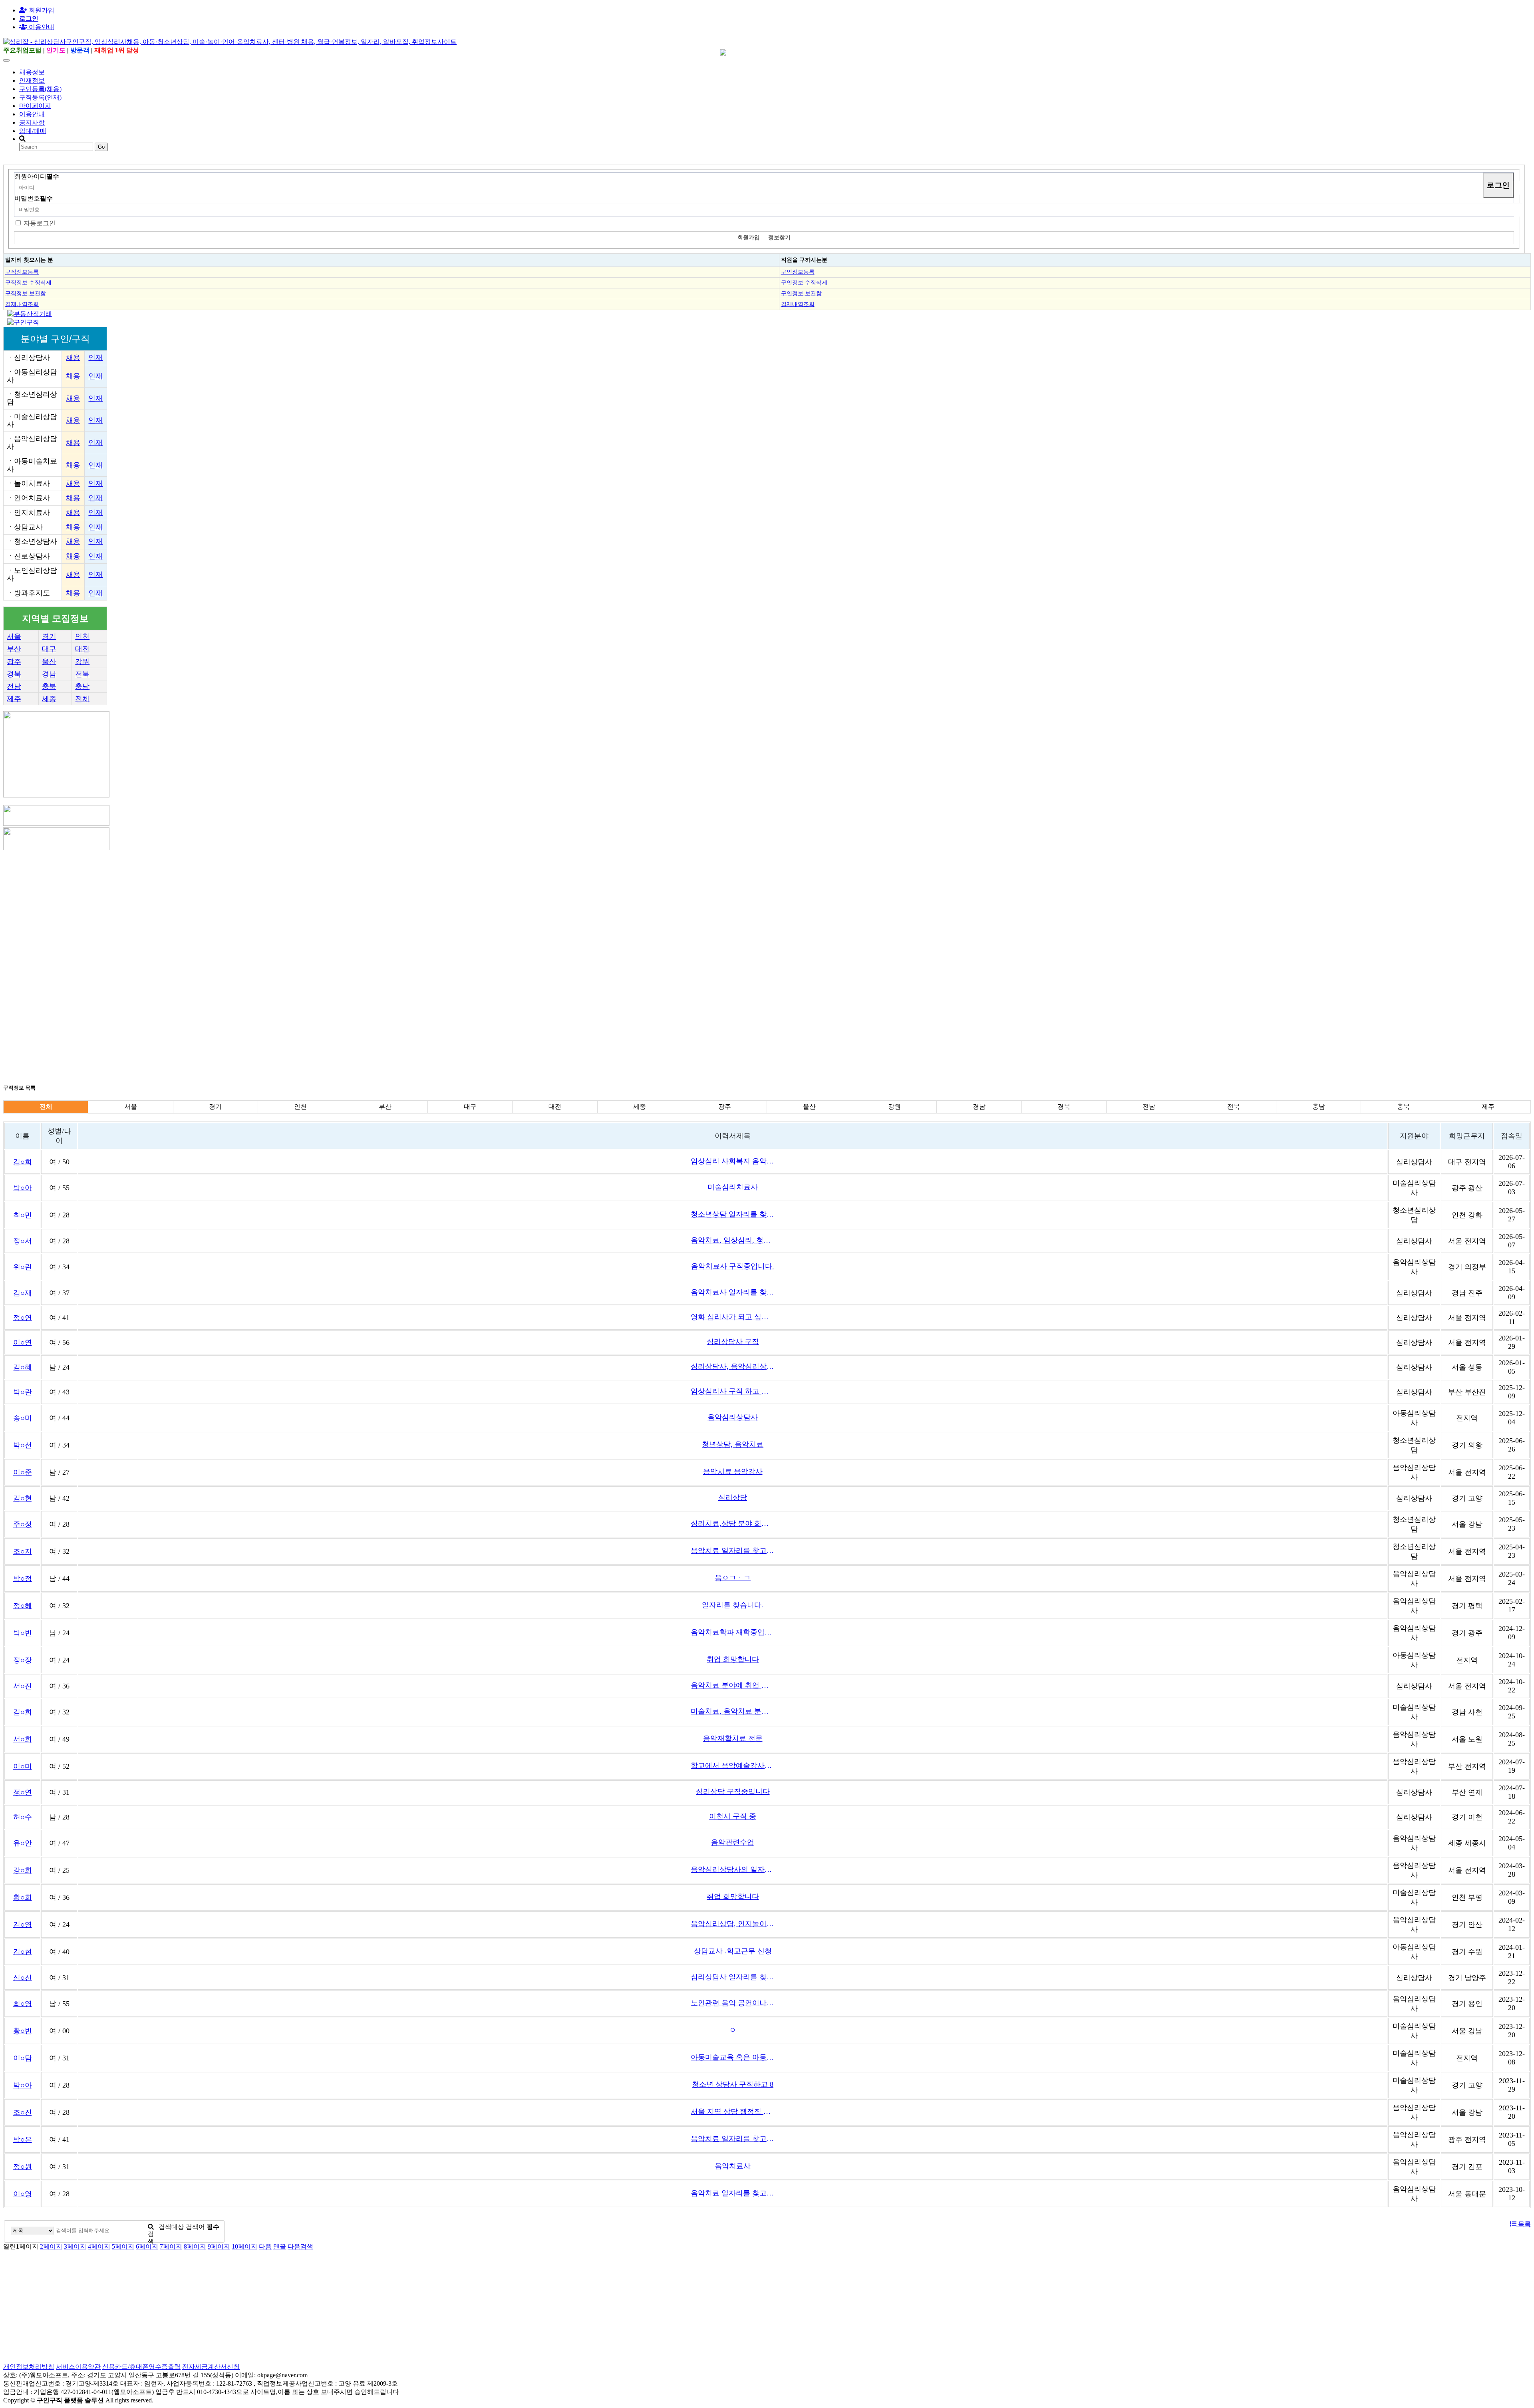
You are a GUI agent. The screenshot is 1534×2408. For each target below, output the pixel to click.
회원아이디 (37, 176)
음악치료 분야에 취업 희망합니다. (733, 1685)
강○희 (23, 1870)
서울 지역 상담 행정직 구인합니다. (733, 2112)
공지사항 (32, 122)
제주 (14, 699)
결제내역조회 (22, 304)
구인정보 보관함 (801, 293)
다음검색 (300, 2246)
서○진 (23, 1686)
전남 (14, 686)
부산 (14, 649)
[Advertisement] (243, 908)
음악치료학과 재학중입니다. (733, 1632)
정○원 (23, 2167)
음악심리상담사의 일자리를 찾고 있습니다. (733, 1869)
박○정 (23, 1579)
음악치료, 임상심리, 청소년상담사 (733, 1240)
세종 (49, 699)
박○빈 (23, 1633)
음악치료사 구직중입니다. (733, 1266)
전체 (82, 699)
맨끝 (280, 2246)
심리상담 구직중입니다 (733, 1792)
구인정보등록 (798, 272)
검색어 (203, 2227)
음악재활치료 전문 (733, 1738)
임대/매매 (33, 131)
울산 (49, 662)
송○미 (23, 1418)
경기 (49, 636)
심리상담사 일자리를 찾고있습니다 (733, 1977)
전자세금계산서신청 (211, 2367)
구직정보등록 (22, 272)
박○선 (23, 1445)
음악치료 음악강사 (733, 1471)
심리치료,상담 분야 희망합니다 (733, 1523)
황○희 (23, 1897)
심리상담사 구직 (733, 1342)
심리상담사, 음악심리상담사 (733, 1366)
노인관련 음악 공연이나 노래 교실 (733, 2003)
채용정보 (32, 72)
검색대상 (171, 2227)
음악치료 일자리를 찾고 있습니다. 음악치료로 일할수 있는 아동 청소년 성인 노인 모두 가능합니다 (733, 2193)
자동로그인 (40, 223)
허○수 (23, 1817)
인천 (82, 636)
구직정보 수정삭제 (28, 282)
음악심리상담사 (733, 1417)
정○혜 (23, 1606)
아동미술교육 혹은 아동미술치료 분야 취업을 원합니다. (733, 2057)
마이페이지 (35, 106)
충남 (82, 686)
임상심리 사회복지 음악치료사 (733, 1161)
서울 (14, 636)
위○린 (23, 1267)
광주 (14, 662)
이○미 (23, 1766)
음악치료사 (733, 2166)
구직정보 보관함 (26, 293)
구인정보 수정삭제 (804, 282)
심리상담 (733, 1497)
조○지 (23, 1551)
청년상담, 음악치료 (733, 1444)
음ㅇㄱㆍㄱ (733, 1578)
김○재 (23, 1293)
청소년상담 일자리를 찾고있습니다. (733, 1214)
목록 (1524, 2224)
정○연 (23, 1318)
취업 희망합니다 (733, 1659)
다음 (265, 2246)
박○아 (23, 1188)
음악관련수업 (733, 1842)
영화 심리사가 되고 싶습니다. (733, 1317)
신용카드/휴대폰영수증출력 (141, 2367)
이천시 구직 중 (733, 1816)
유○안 (23, 1843)
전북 (82, 674)
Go (101, 147)
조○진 (23, 2112)
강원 (82, 662)
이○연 (23, 1342)
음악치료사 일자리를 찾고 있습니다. (733, 1292)
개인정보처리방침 (29, 2367)
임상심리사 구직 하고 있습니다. (733, 1391)
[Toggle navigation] (6, 60)
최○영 (23, 2004)
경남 (49, 674)
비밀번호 (34, 198)
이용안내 (32, 114)
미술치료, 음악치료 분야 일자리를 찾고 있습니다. (733, 1711)
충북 (49, 686)
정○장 (23, 1660)
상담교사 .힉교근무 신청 (733, 1951)
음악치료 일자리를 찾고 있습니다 (733, 2139)
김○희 (23, 1162)
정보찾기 (779, 238)
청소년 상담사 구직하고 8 (733, 2084)
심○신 (23, 1978)
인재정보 (32, 81)
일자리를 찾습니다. (733, 1605)
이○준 (23, 1472)
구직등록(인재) (40, 97)
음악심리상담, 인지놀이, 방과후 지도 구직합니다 (733, 1924)
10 (244, 2246)
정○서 (23, 1241)
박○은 (23, 2140)
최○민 (23, 1215)
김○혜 (23, 1367)
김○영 (23, 1925)
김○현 (23, 1498)
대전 (82, 649)
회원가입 (41, 10)
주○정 (23, 1524)
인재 (95, 358)
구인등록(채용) (40, 89)
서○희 (23, 1739)
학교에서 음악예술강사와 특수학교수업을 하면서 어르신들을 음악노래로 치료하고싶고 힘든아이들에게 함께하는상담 (733, 1766)
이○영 (23, 2194)
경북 (14, 674)
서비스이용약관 (78, 2367)
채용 (73, 358)
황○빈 (23, 2031)
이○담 (23, 2058)
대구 (49, 649)
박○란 (23, 1392)
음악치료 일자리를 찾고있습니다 (733, 1551)
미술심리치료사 (733, 1187)
